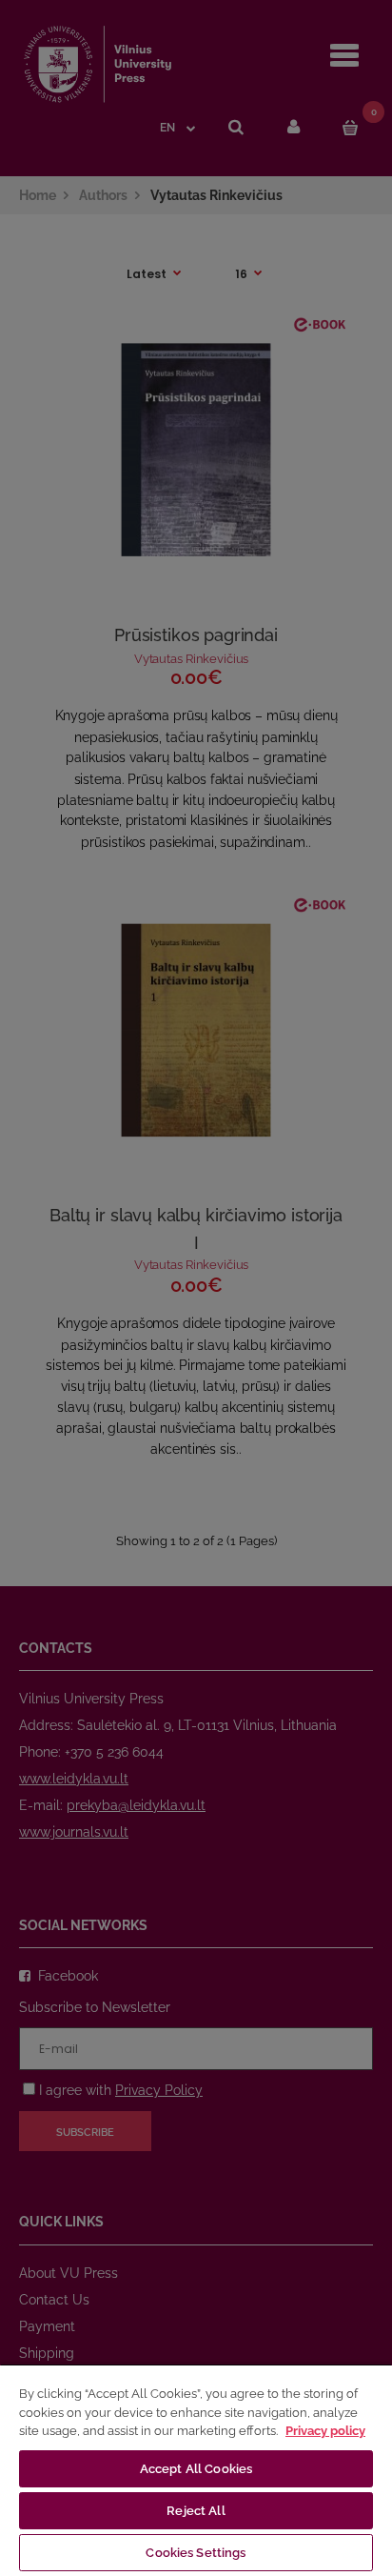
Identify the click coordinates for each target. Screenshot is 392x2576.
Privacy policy (325, 2431)
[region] (196, 2470)
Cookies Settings (196, 2553)
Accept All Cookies (196, 2469)
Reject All (196, 2511)
